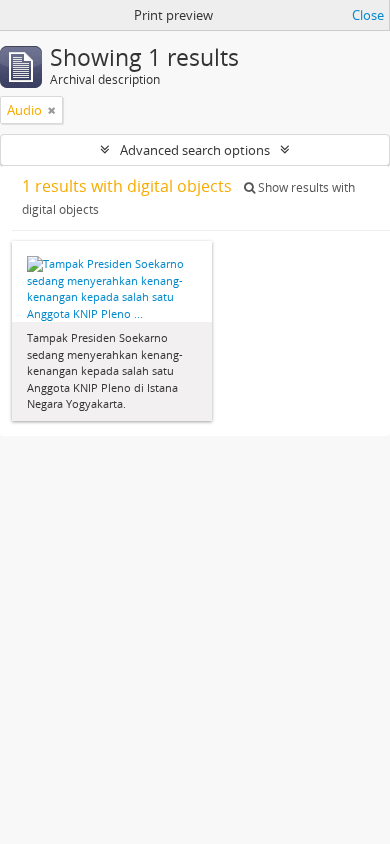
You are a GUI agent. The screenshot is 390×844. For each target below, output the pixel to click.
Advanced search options (195, 150)
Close (368, 15)
